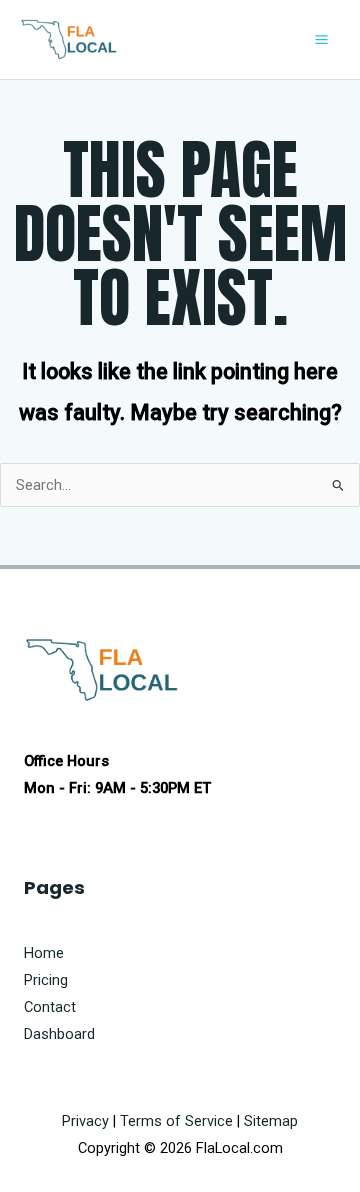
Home (44, 953)
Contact (50, 1007)
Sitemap (271, 1121)
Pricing (46, 980)
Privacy (85, 1121)
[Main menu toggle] (321, 39)
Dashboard (59, 1034)
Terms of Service (176, 1121)
